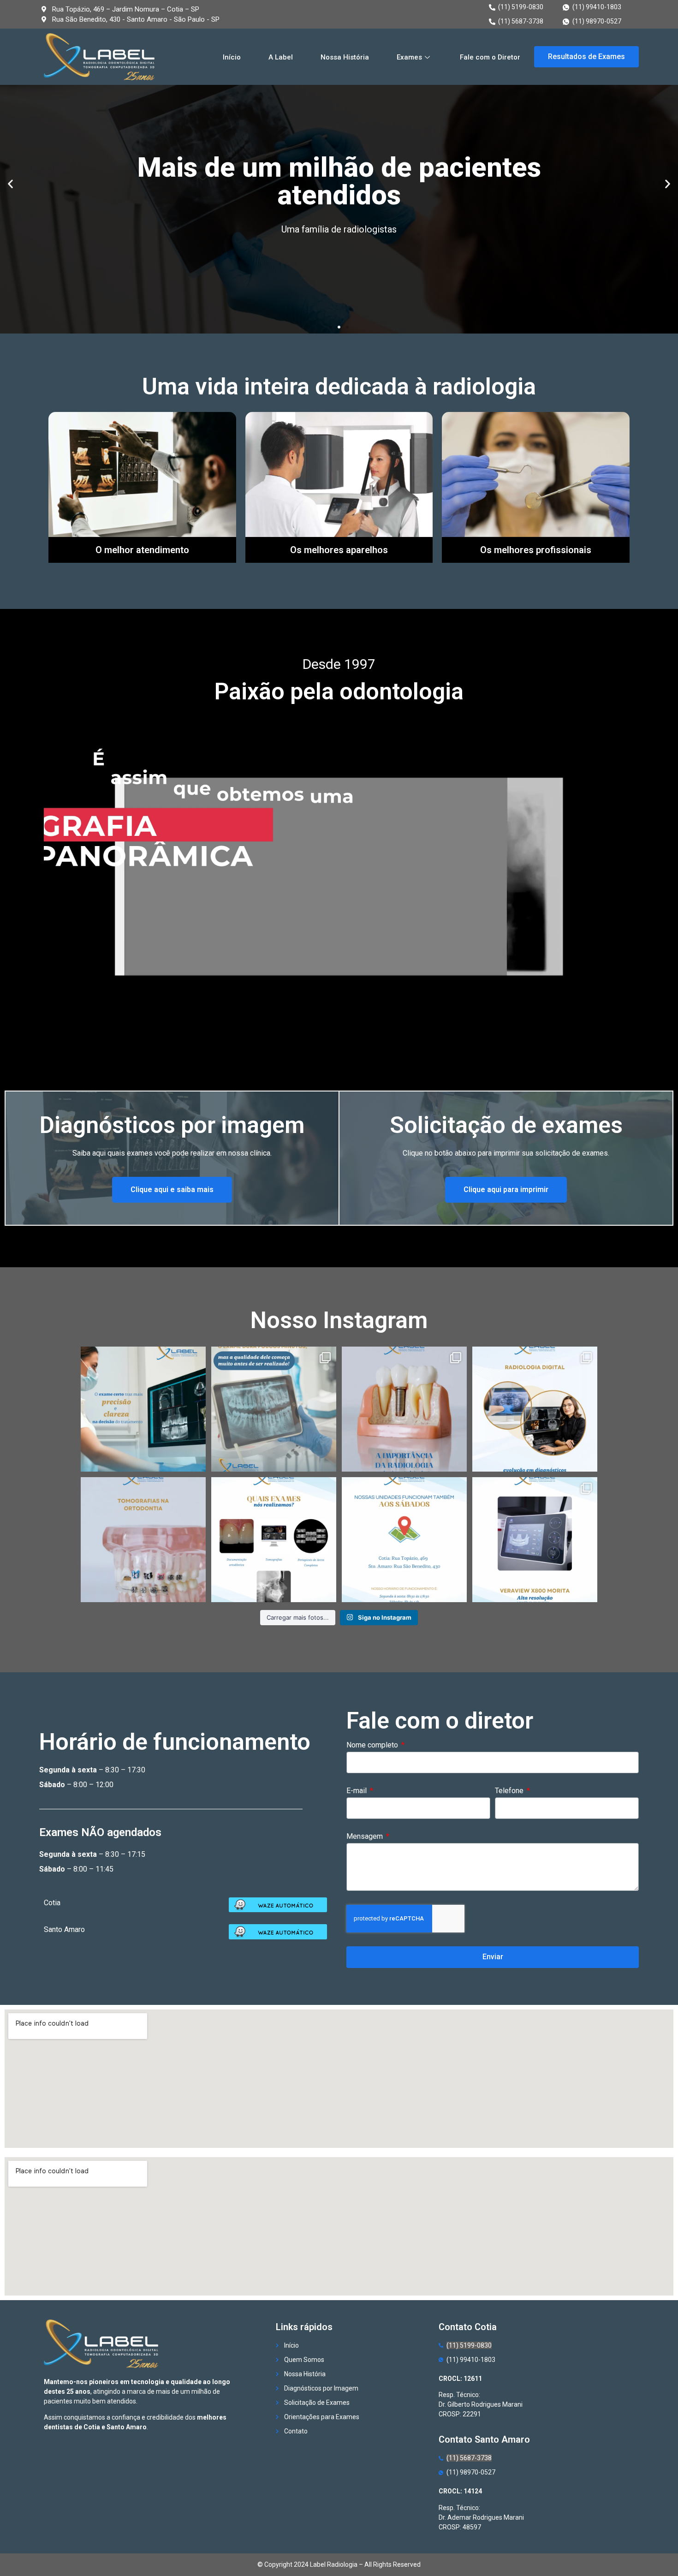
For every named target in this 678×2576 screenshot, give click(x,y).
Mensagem (366, 1837)
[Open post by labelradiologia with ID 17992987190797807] (274, 1409)
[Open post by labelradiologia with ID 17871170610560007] (274, 1540)
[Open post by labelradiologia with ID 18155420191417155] (404, 1409)
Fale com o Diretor (490, 57)
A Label (281, 57)
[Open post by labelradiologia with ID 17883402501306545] (535, 1540)
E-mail (357, 1791)
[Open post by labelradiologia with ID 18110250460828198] (143, 1540)
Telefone (510, 1791)
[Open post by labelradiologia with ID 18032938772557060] (404, 1540)
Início (232, 57)
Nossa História (345, 57)
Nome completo (373, 1745)
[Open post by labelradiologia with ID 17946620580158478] (535, 1409)
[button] (586, 57)
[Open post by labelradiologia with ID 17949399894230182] (143, 1409)
